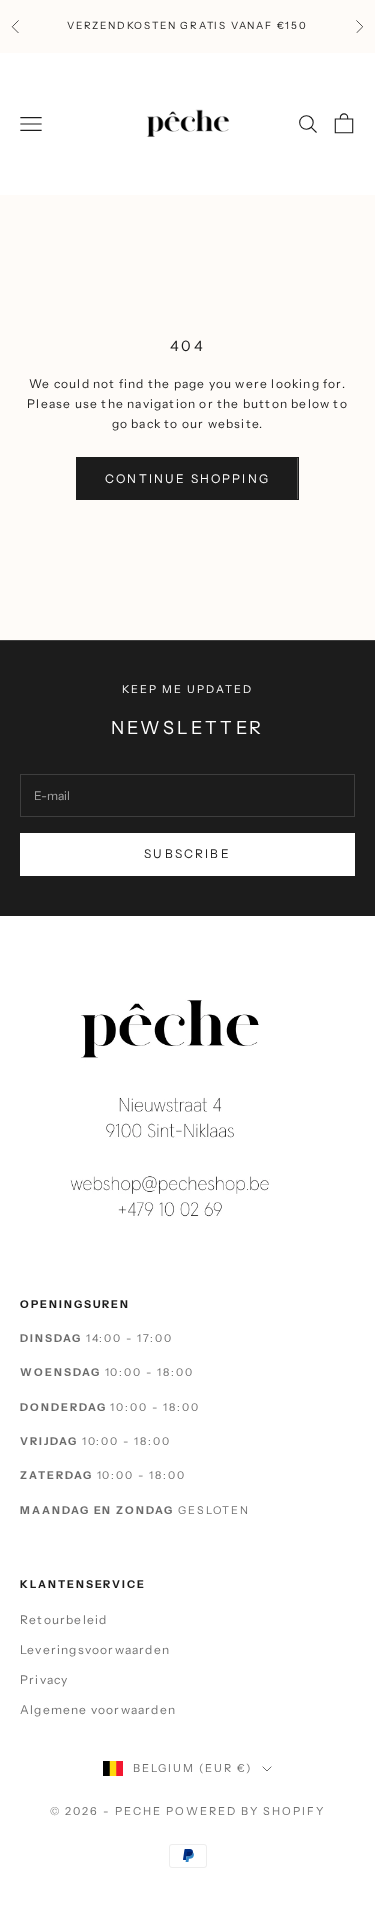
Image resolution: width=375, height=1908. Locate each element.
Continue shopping (187, 478)
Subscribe (187, 853)
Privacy (44, 1679)
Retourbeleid (63, 1619)
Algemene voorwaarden (98, 1709)
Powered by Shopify (245, 1811)
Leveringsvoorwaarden (95, 1649)
